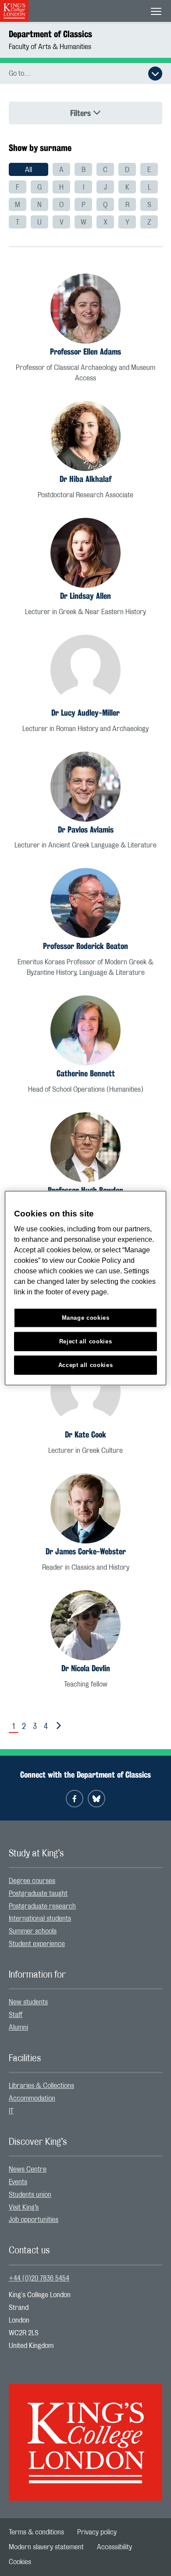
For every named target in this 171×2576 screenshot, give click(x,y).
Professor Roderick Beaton (85, 946)
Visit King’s (24, 2207)
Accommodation (32, 2098)
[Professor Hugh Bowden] (85, 1147)
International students (40, 1919)
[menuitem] (28, 169)
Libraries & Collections (41, 2086)
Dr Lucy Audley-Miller (85, 713)
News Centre (28, 2169)
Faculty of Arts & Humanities (50, 47)
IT (11, 2111)
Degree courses (32, 1881)
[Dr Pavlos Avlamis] (85, 787)
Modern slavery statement (46, 2547)
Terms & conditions (36, 2532)
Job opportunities (34, 2220)
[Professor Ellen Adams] (85, 309)
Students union (30, 2195)
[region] (86, 1288)
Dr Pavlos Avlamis (86, 829)
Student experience (37, 1944)
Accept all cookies (86, 1365)
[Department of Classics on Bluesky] (96, 1799)
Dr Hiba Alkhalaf (85, 479)
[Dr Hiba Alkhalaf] (85, 436)
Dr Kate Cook (85, 1434)
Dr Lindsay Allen (85, 596)
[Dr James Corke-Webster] (85, 1508)
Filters (82, 113)
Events (18, 2182)
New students (28, 2002)
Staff (16, 2015)
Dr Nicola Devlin (86, 1668)
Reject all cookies (86, 1341)
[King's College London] (85, 2435)
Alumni (18, 2028)
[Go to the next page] (57, 1726)
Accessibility (114, 2547)
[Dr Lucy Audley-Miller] (85, 670)
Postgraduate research (42, 1906)
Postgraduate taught (38, 1894)
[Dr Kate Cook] (85, 1392)
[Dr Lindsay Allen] (85, 553)
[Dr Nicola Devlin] (85, 1625)
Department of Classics (50, 34)
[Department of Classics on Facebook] (75, 1799)
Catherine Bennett (86, 1073)
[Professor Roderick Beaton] (85, 903)
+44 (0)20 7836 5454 (39, 2278)
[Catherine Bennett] (85, 1030)
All (28, 170)
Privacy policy (97, 2532)
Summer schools (33, 1931)
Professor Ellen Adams (85, 351)
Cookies (20, 2562)
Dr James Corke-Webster (86, 1551)
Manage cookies (86, 1318)
